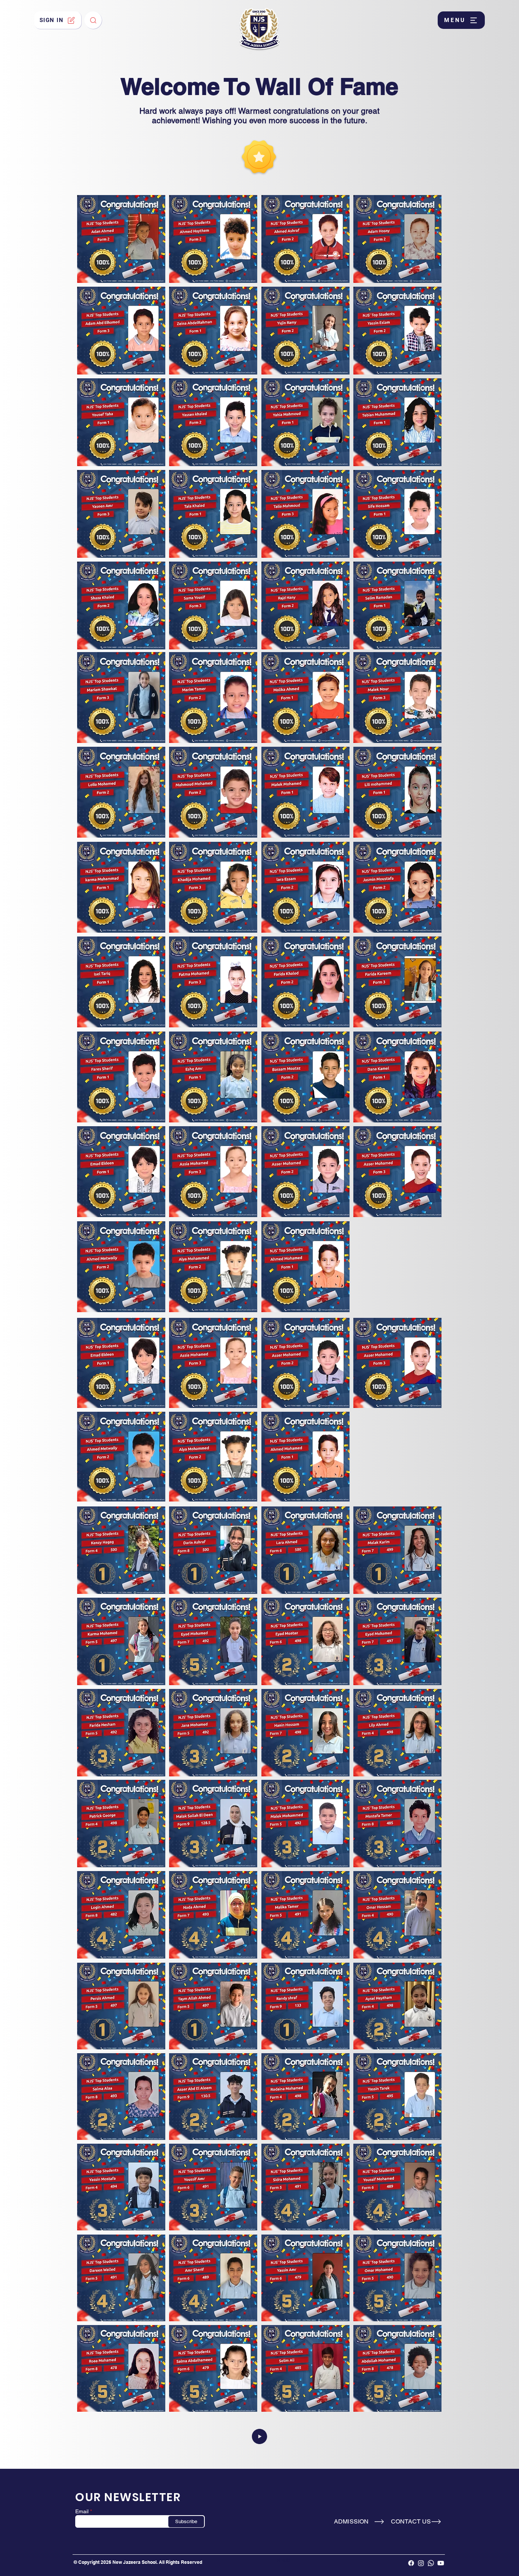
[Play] (259, 2436)
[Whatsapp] (431, 2563)
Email (82, 2511)
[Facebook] (411, 2563)
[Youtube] (441, 2563)
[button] (461, 20)
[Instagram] (421, 2563)
